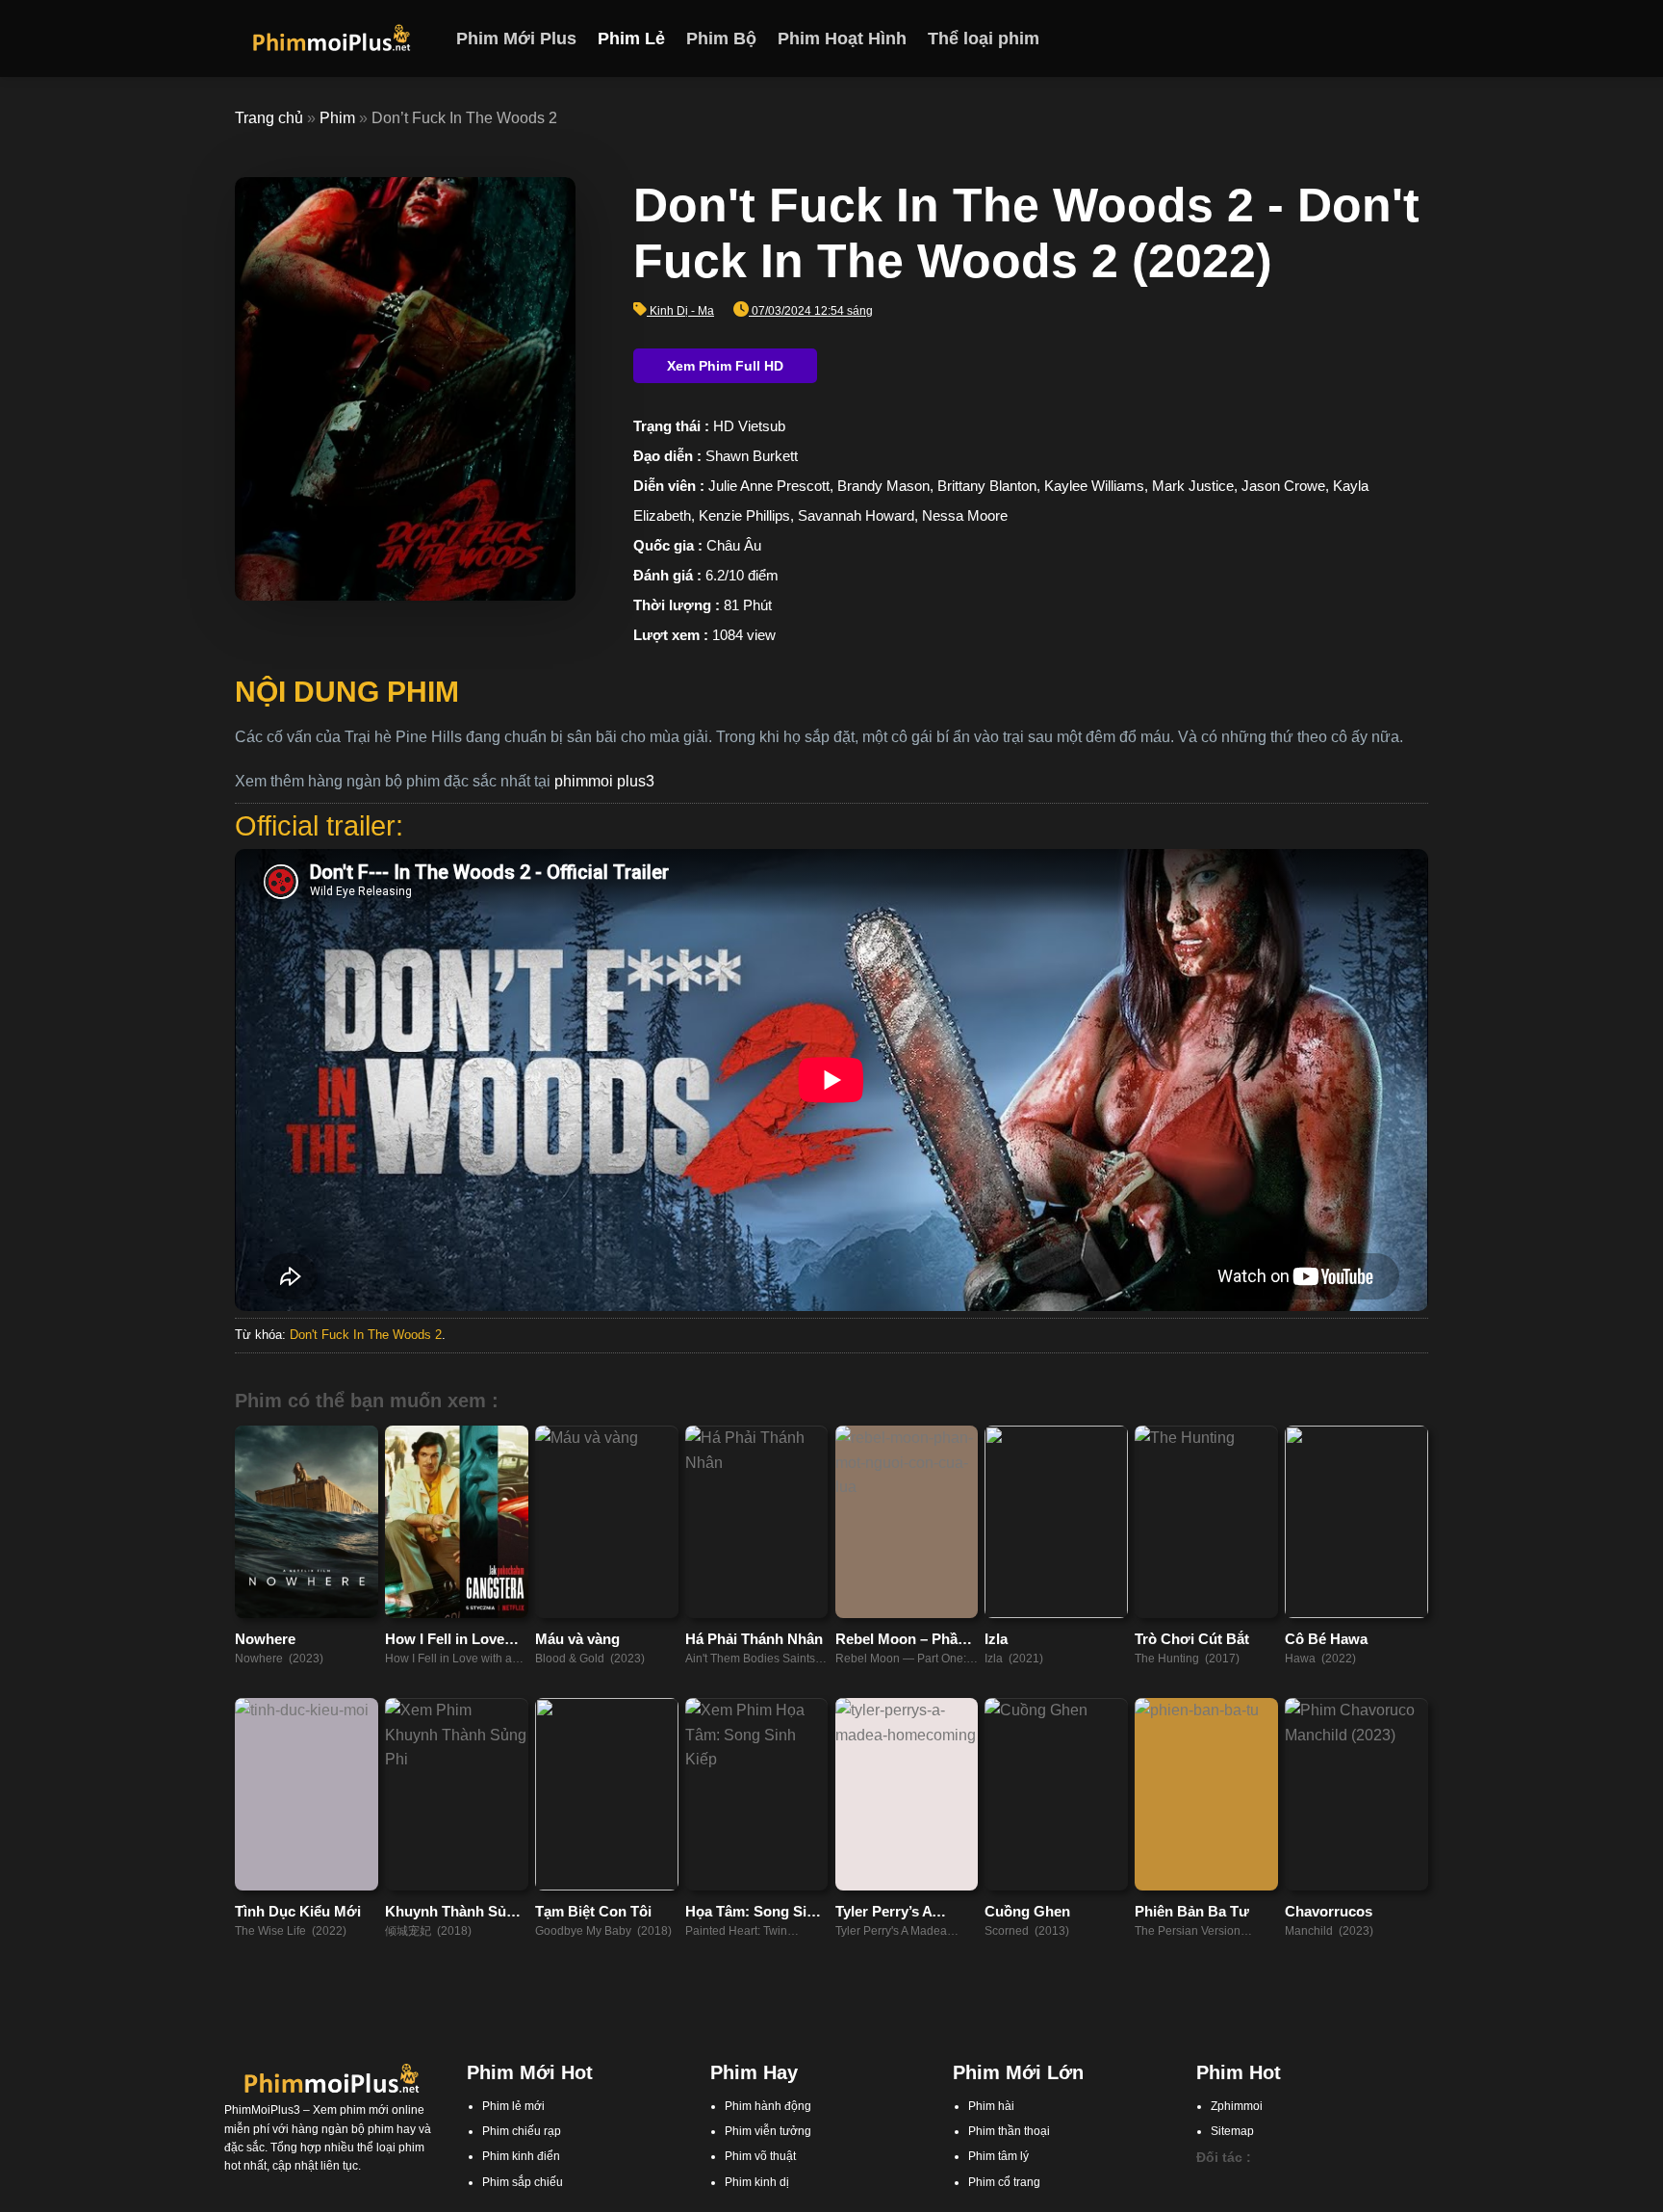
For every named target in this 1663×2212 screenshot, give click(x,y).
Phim (337, 118)
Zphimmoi (1237, 2106)
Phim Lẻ (631, 39)
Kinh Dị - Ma (682, 311)
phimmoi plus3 (604, 781)
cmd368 (1306, 2184)
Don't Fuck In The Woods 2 (366, 1335)
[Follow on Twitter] (1391, 39)
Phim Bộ (721, 39)
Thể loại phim (984, 39)
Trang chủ (269, 118)
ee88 (1300, 2202)
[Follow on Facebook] (1341, 39)
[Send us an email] (1416, 39)
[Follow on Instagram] (1366, 39)
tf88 (1206, 2184)
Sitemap (1232, 2131)
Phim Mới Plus (516, 39)
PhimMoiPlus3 (262, 2110)
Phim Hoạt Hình (842, 39)
